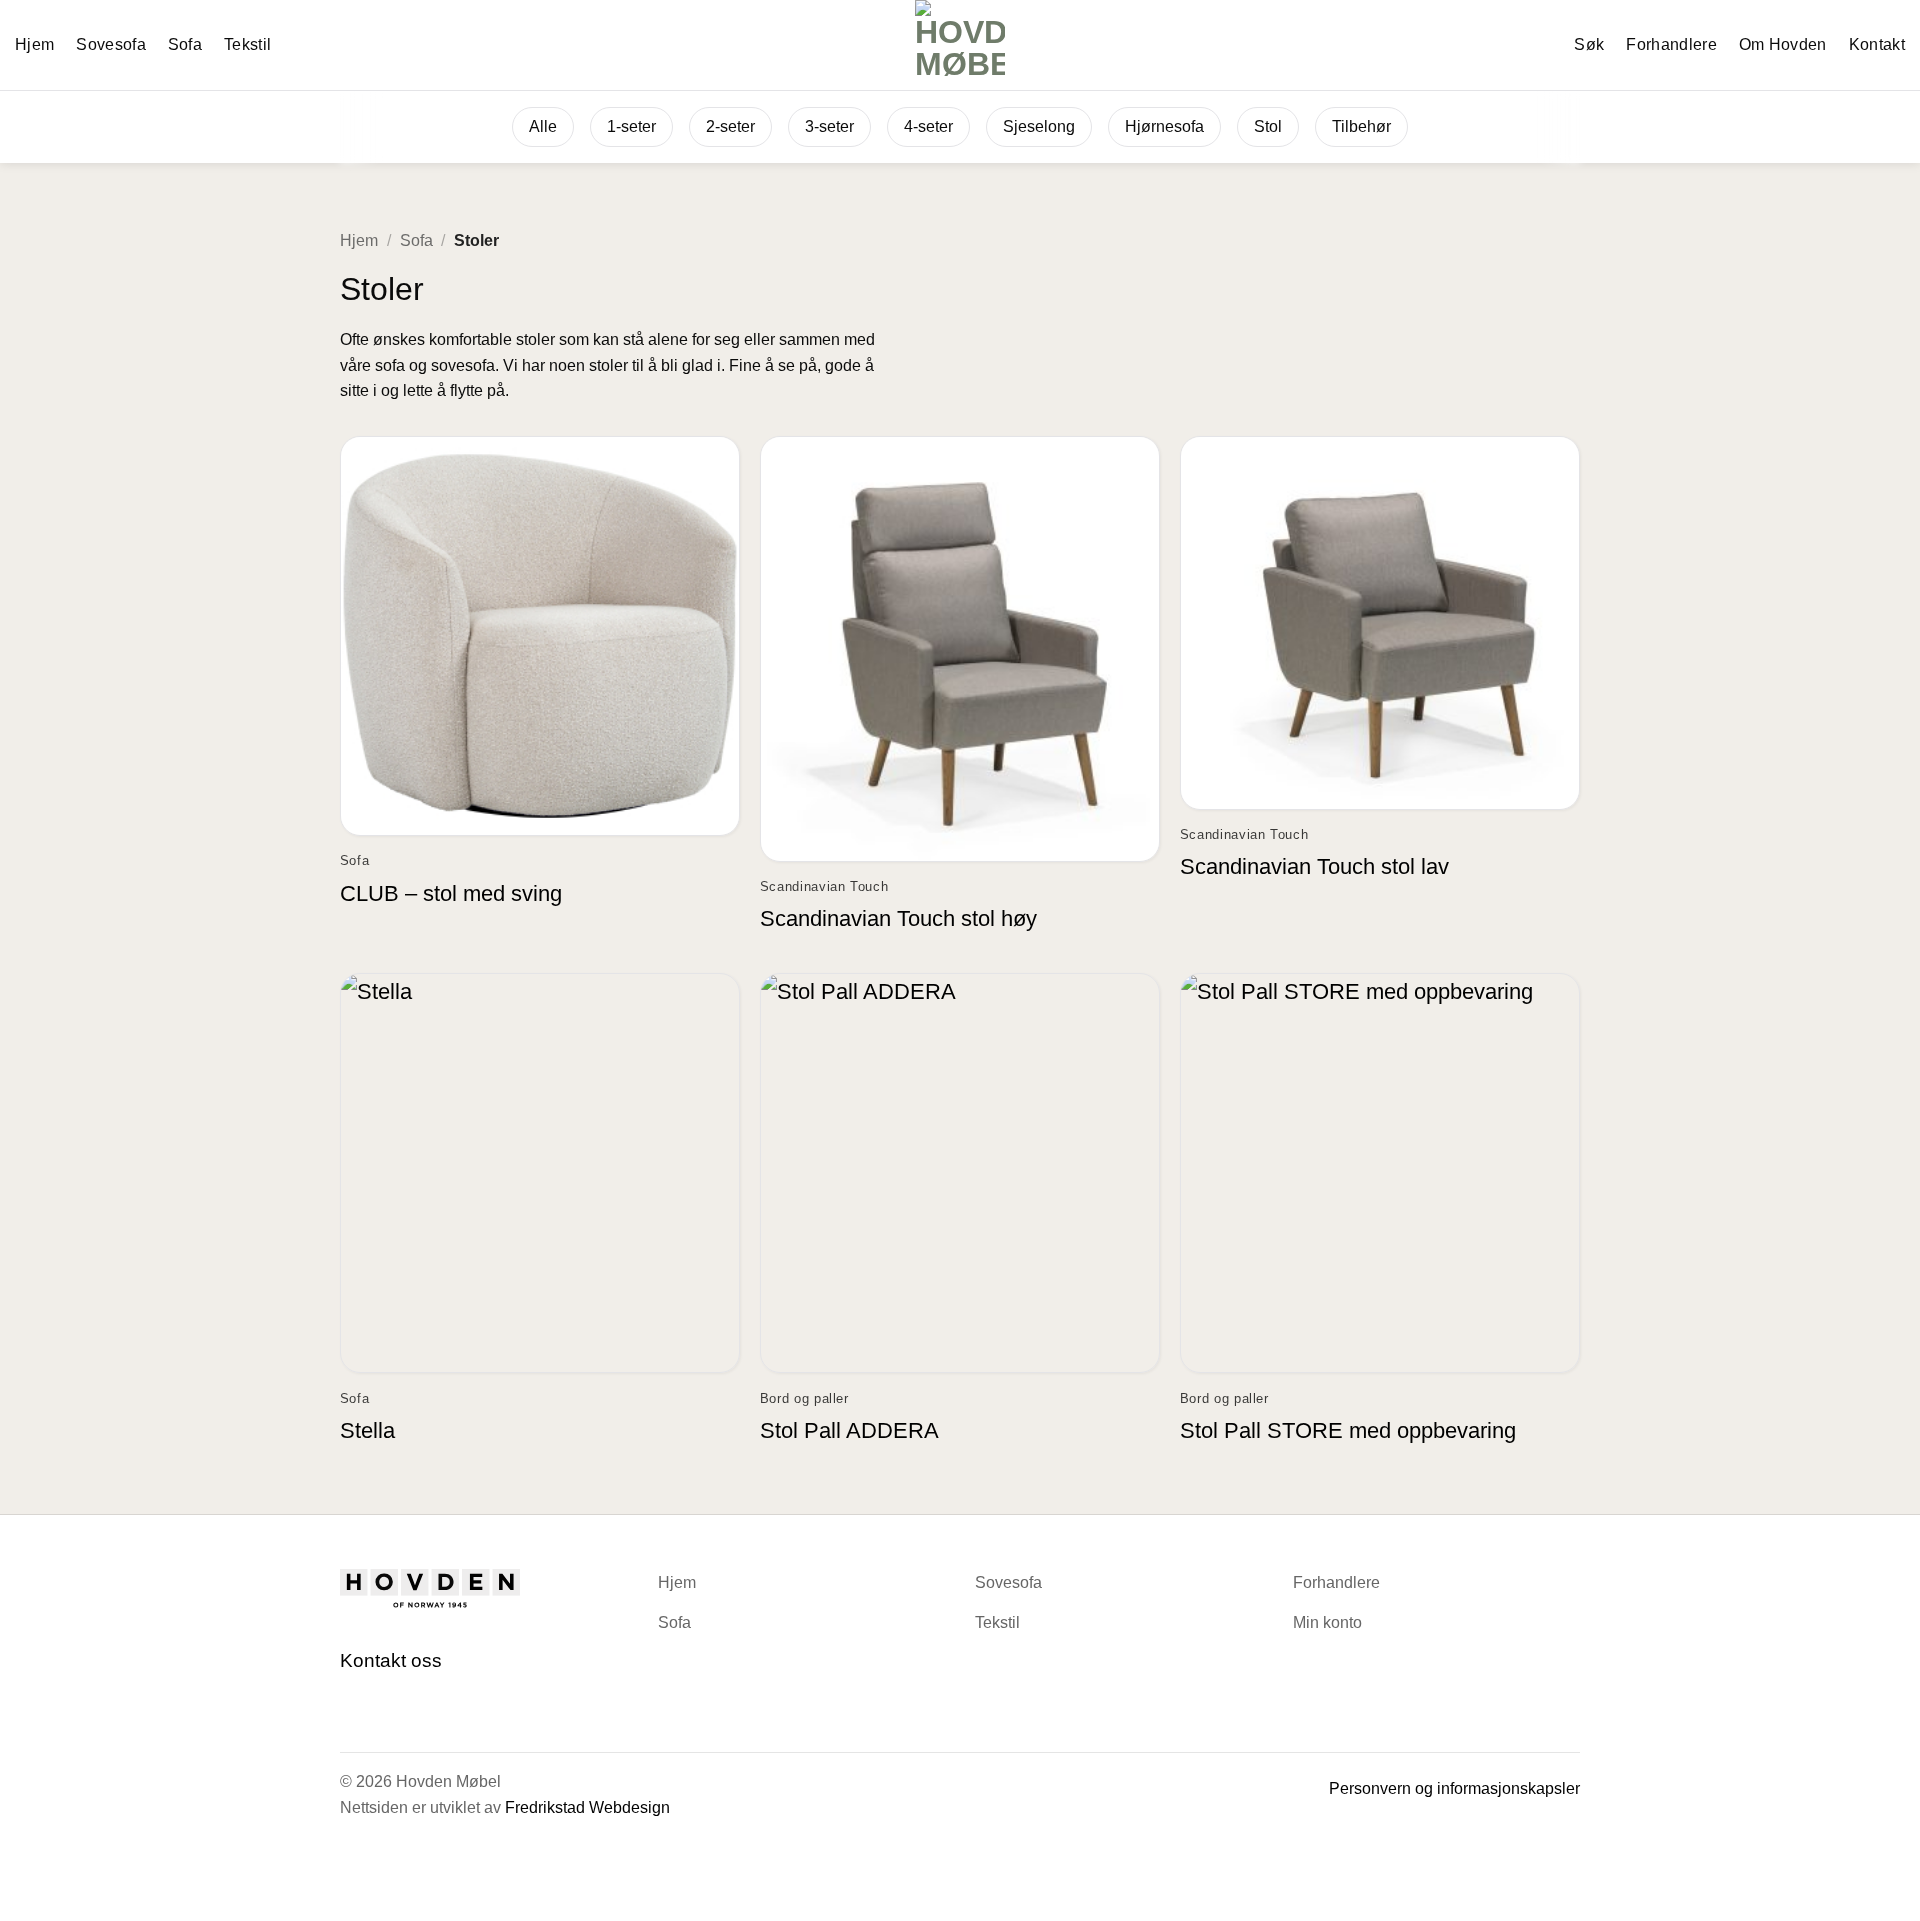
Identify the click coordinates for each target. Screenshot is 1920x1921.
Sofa (185, 44)
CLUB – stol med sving (451, 893)
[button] (1578, 44)
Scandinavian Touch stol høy (898, 918)
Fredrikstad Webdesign (587, 1807)
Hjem (34, 44)
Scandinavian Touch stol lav (1314, 866)
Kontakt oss (391, 1660)
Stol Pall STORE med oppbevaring (1348, 1430)
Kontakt (1877, 44)
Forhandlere (1671, 44)
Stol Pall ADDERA (849, 1430)
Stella (367, 1430)
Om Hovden (1783, 44)
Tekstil (247, 44)
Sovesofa (111, 44)
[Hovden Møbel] (960, 45)
